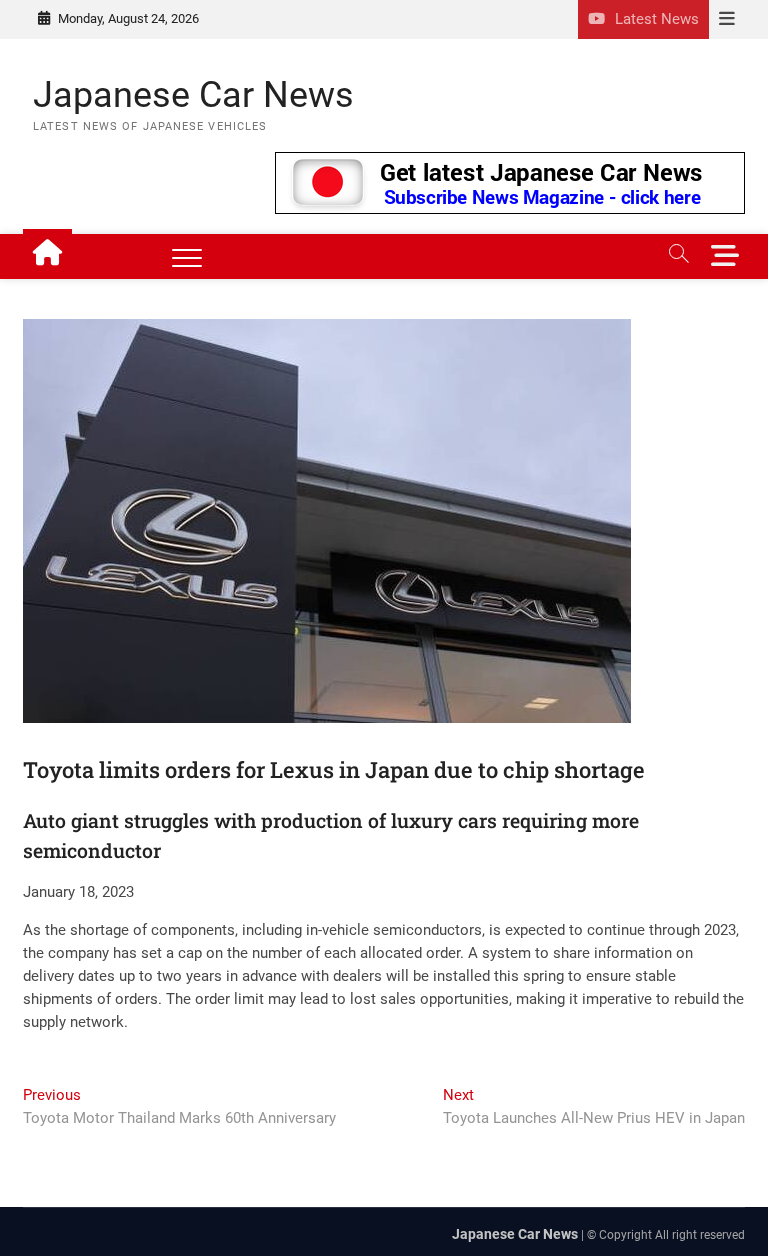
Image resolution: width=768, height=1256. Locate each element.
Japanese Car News (193, 95)
